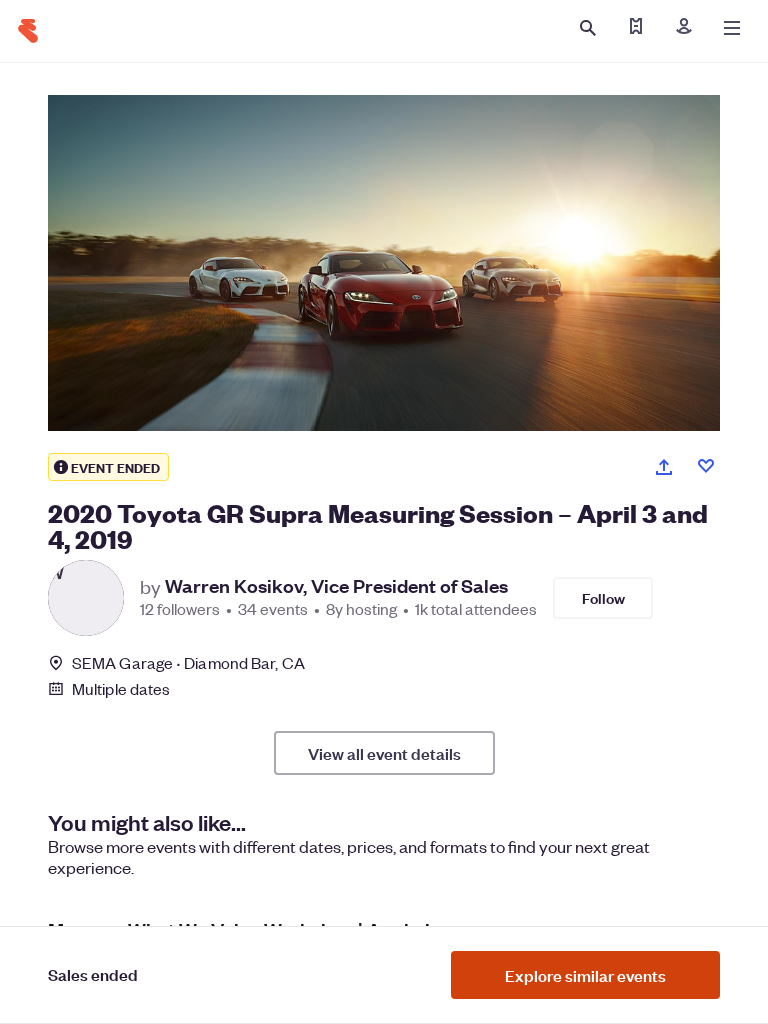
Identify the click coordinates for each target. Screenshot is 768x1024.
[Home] (28, 31)
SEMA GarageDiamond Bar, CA (188, 662)
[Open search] (588, 28)
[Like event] (706, 466)
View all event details (384, 753)
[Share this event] (664, 467)
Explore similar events (585, 975)
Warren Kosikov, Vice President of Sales (336, 586)
